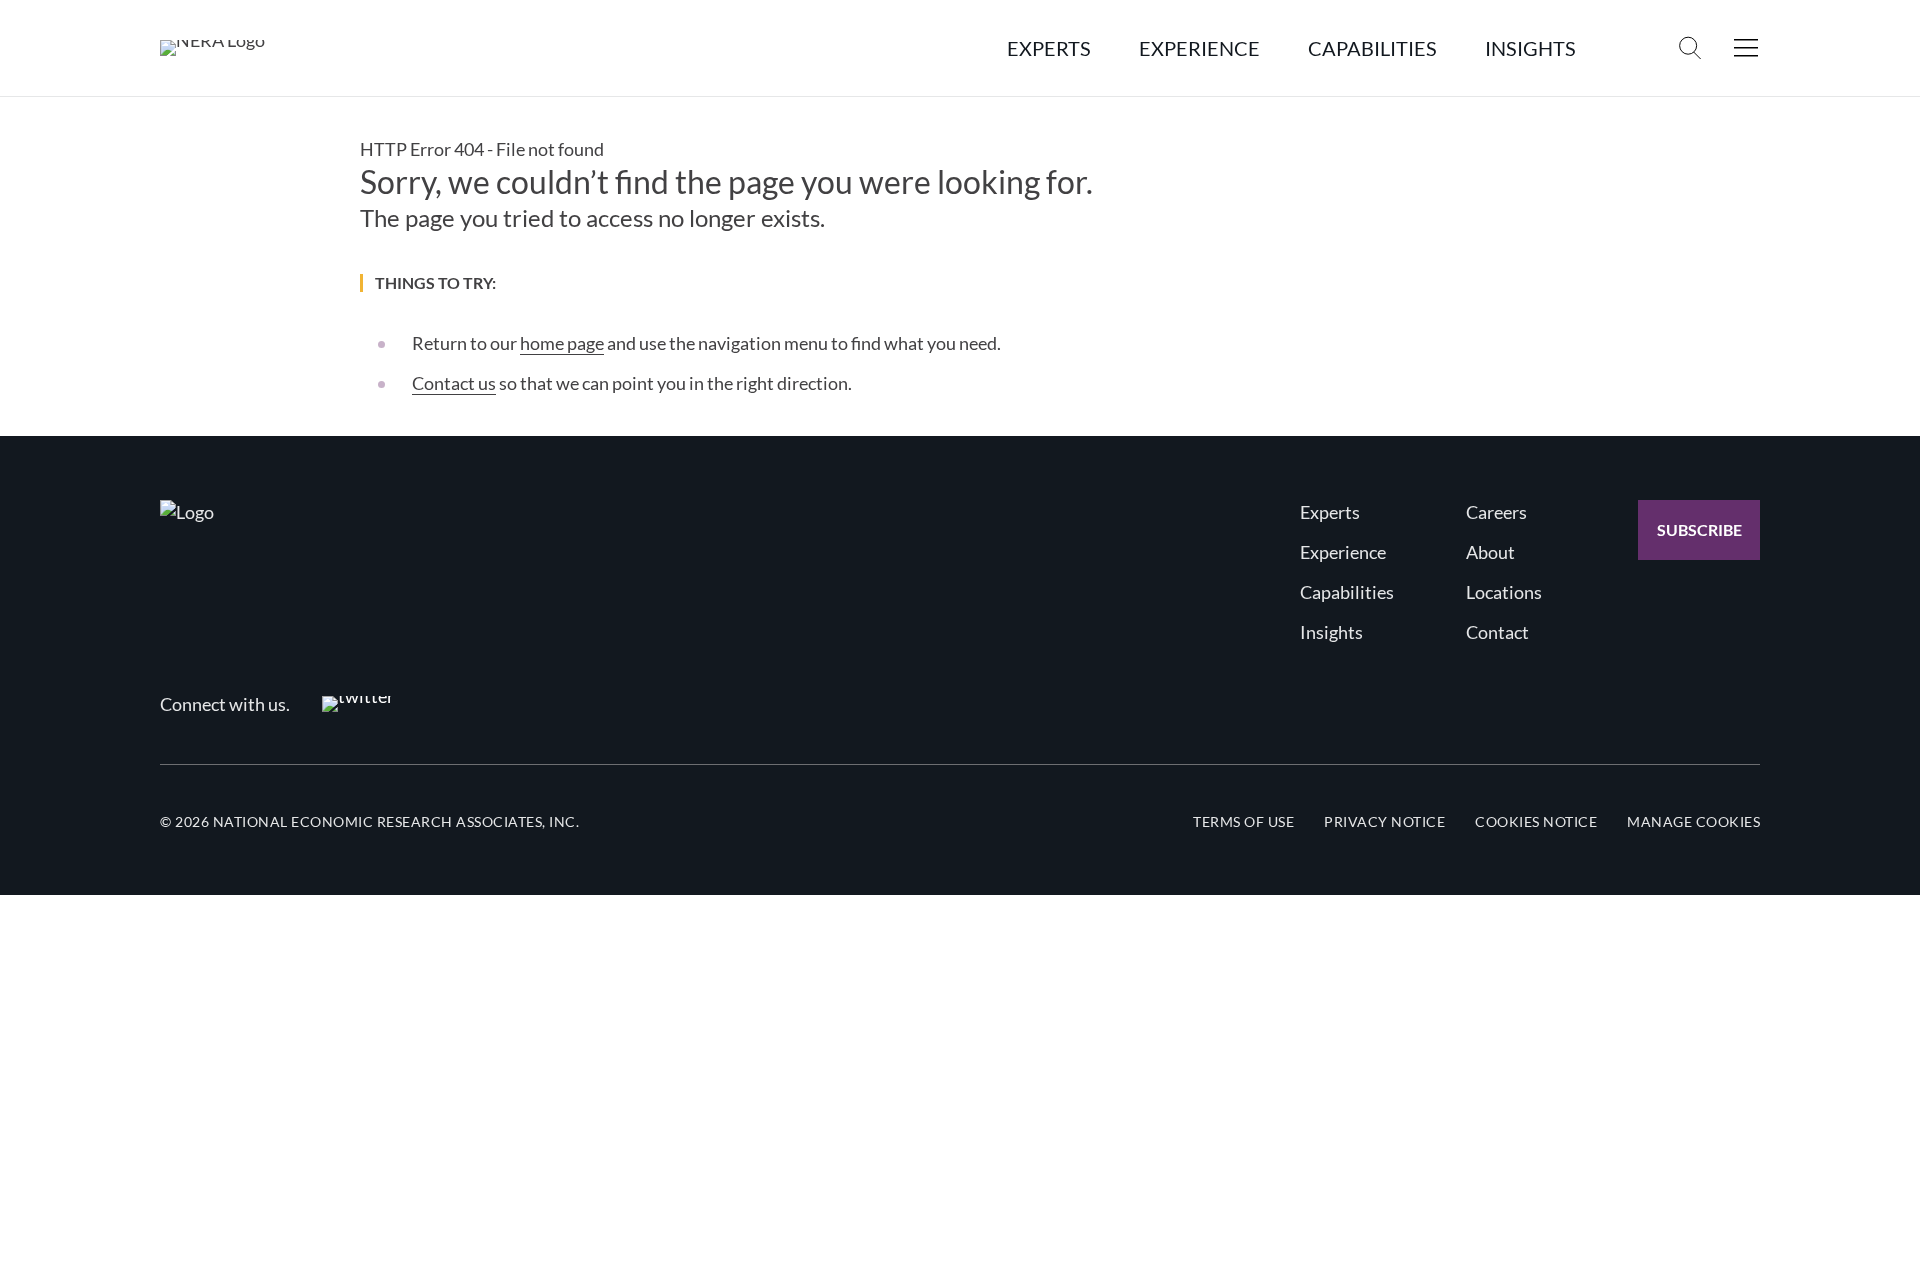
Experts (1330, 512)
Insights (1331, 632)
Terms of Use (1243, 821)
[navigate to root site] (187, 512)
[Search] (1690, 48)
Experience (1343, 552)
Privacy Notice (1384, 821)
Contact (1497, 632)
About (1490, 552)
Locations (1504, 592)
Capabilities (1347, 592)
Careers (1496, 512)
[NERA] (212, 48)
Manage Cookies (1693, 821)
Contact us (454, 383)
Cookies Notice (1536, 821)
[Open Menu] (1746, 48)
